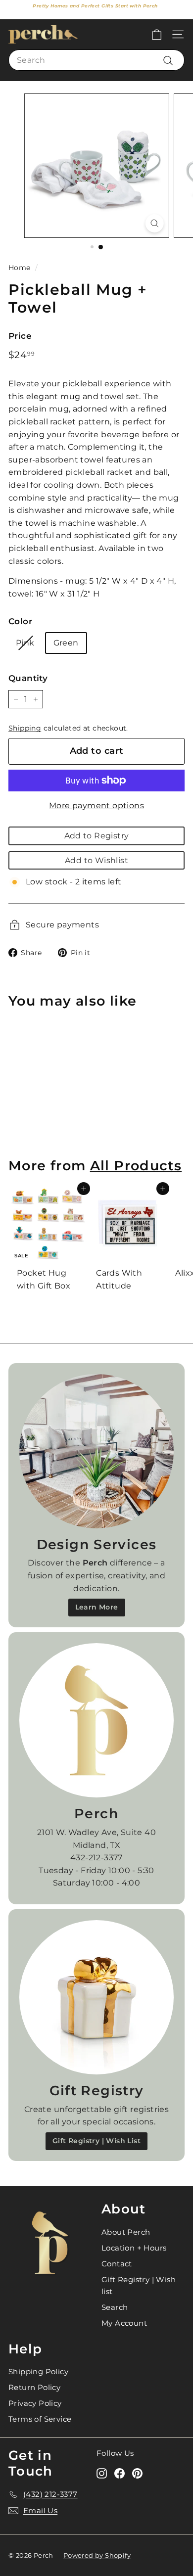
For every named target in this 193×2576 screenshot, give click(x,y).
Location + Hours (134, 2248)
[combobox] (96, 60)
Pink (25, 643)
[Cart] (157, 34)
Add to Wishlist (96, 860)
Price (20, 336)
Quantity (28, 678)
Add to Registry (97, 836)
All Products (136, 1166)
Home (20, 268)
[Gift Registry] (96, 1997)
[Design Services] (96, 1451)
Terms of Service (40, 2419)
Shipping (25, 728)
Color (20, 621)
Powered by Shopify (97, 2555)
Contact (117, 2264)
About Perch (126, 2232)
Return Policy (34, 2387)
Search (115, 2307)
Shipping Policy (38, 2371)
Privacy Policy (35, 2403)
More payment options (96, 805)
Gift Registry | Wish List (96, 2141)
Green (66, 643)
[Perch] (96, 1720)
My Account (124, 2323)
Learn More (97, 1607)
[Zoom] (154, 223)
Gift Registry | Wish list (139, 2285)
